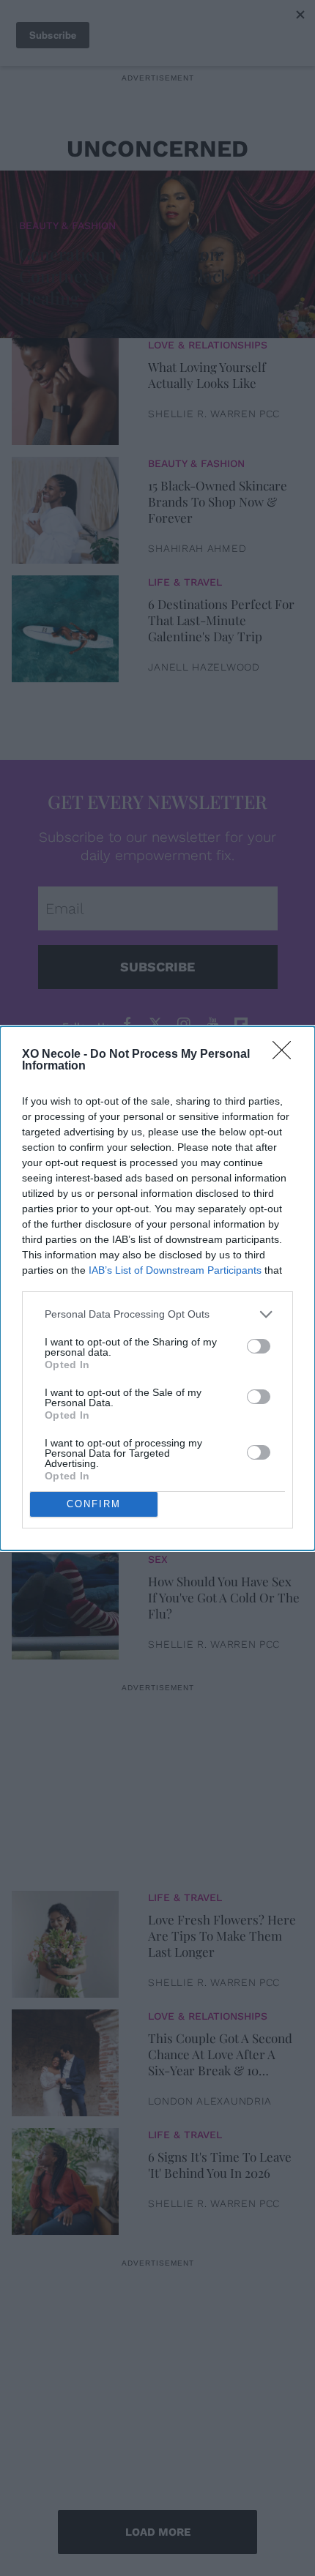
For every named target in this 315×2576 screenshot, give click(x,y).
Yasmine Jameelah (202, 1526)
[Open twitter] (155, 1024)
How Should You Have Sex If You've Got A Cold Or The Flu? (224, 1597)
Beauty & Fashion (67, 225)
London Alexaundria (210, 2101)
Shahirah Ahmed (197, 548)
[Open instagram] (184, 1024)
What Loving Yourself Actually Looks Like (207, 375)
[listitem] (157, 1314)
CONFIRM (94, 1504)
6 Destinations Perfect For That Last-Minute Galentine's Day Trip (221, 620)
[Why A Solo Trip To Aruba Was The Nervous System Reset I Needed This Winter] (65, 1484)
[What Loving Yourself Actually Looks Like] (65, 388)
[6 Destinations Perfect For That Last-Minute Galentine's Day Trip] (65, 625)
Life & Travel (185, 582)
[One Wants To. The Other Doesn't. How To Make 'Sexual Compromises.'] (65, 1365)
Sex (158, 1322)
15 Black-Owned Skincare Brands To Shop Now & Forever (218, 501)
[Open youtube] (212, 1024)
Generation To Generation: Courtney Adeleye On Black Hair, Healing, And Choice (146, 276)
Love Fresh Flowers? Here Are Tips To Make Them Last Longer (222, 1935)
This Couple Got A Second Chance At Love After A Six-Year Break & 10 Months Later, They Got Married (220, 2054)
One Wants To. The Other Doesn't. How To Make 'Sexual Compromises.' (218, 1360)
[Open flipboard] (241, 1024)
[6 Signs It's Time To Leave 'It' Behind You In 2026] (65, 2178)
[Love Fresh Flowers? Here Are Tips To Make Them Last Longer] (65, 1941)
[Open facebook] (127, 1024)
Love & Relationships (208, 345)
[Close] (286, 1055)
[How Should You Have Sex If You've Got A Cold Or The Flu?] (65, 1602)
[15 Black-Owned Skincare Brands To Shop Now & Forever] (65, 507)
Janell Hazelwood (204, 667)
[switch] (259, 1346)
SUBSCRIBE (157, 967)
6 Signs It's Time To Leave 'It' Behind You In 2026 (220, 2165)
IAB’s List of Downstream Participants (175, 1270)
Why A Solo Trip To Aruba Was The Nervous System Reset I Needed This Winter (219, 1479)
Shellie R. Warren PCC (214, 414)
